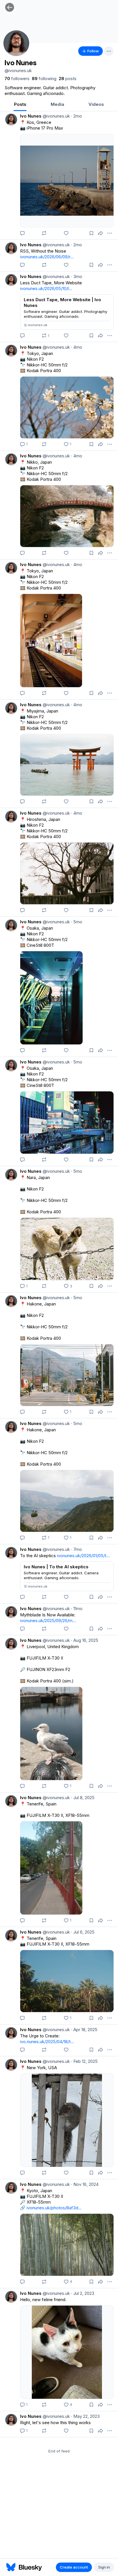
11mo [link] (77, 1608)
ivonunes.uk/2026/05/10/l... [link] (46, 288)
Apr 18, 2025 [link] (84, 2030)
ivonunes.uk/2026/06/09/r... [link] (47, 257)
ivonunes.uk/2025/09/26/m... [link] (48, 1621)
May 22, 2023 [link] (85, 2416)
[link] (17, 79)
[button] (10, 7)
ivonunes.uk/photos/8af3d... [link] (54, 2208)
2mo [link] (76, 116)
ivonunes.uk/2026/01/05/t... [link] (83, 1556)
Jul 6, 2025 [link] (83, 1932)
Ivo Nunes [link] (31, 116)
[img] (59, 21)
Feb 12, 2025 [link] (84, 2061)
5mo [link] (77, 922)
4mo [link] (77, 347)
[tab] (20, 105)
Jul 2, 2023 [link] (83, 2293)
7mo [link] (76, 1549)
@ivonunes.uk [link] (56, 116)
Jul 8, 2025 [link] (83, 1798)
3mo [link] (77, 276)
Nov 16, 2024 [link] (85, 2184)
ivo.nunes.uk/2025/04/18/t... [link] (47, 2042)
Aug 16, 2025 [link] (85, 1640)
